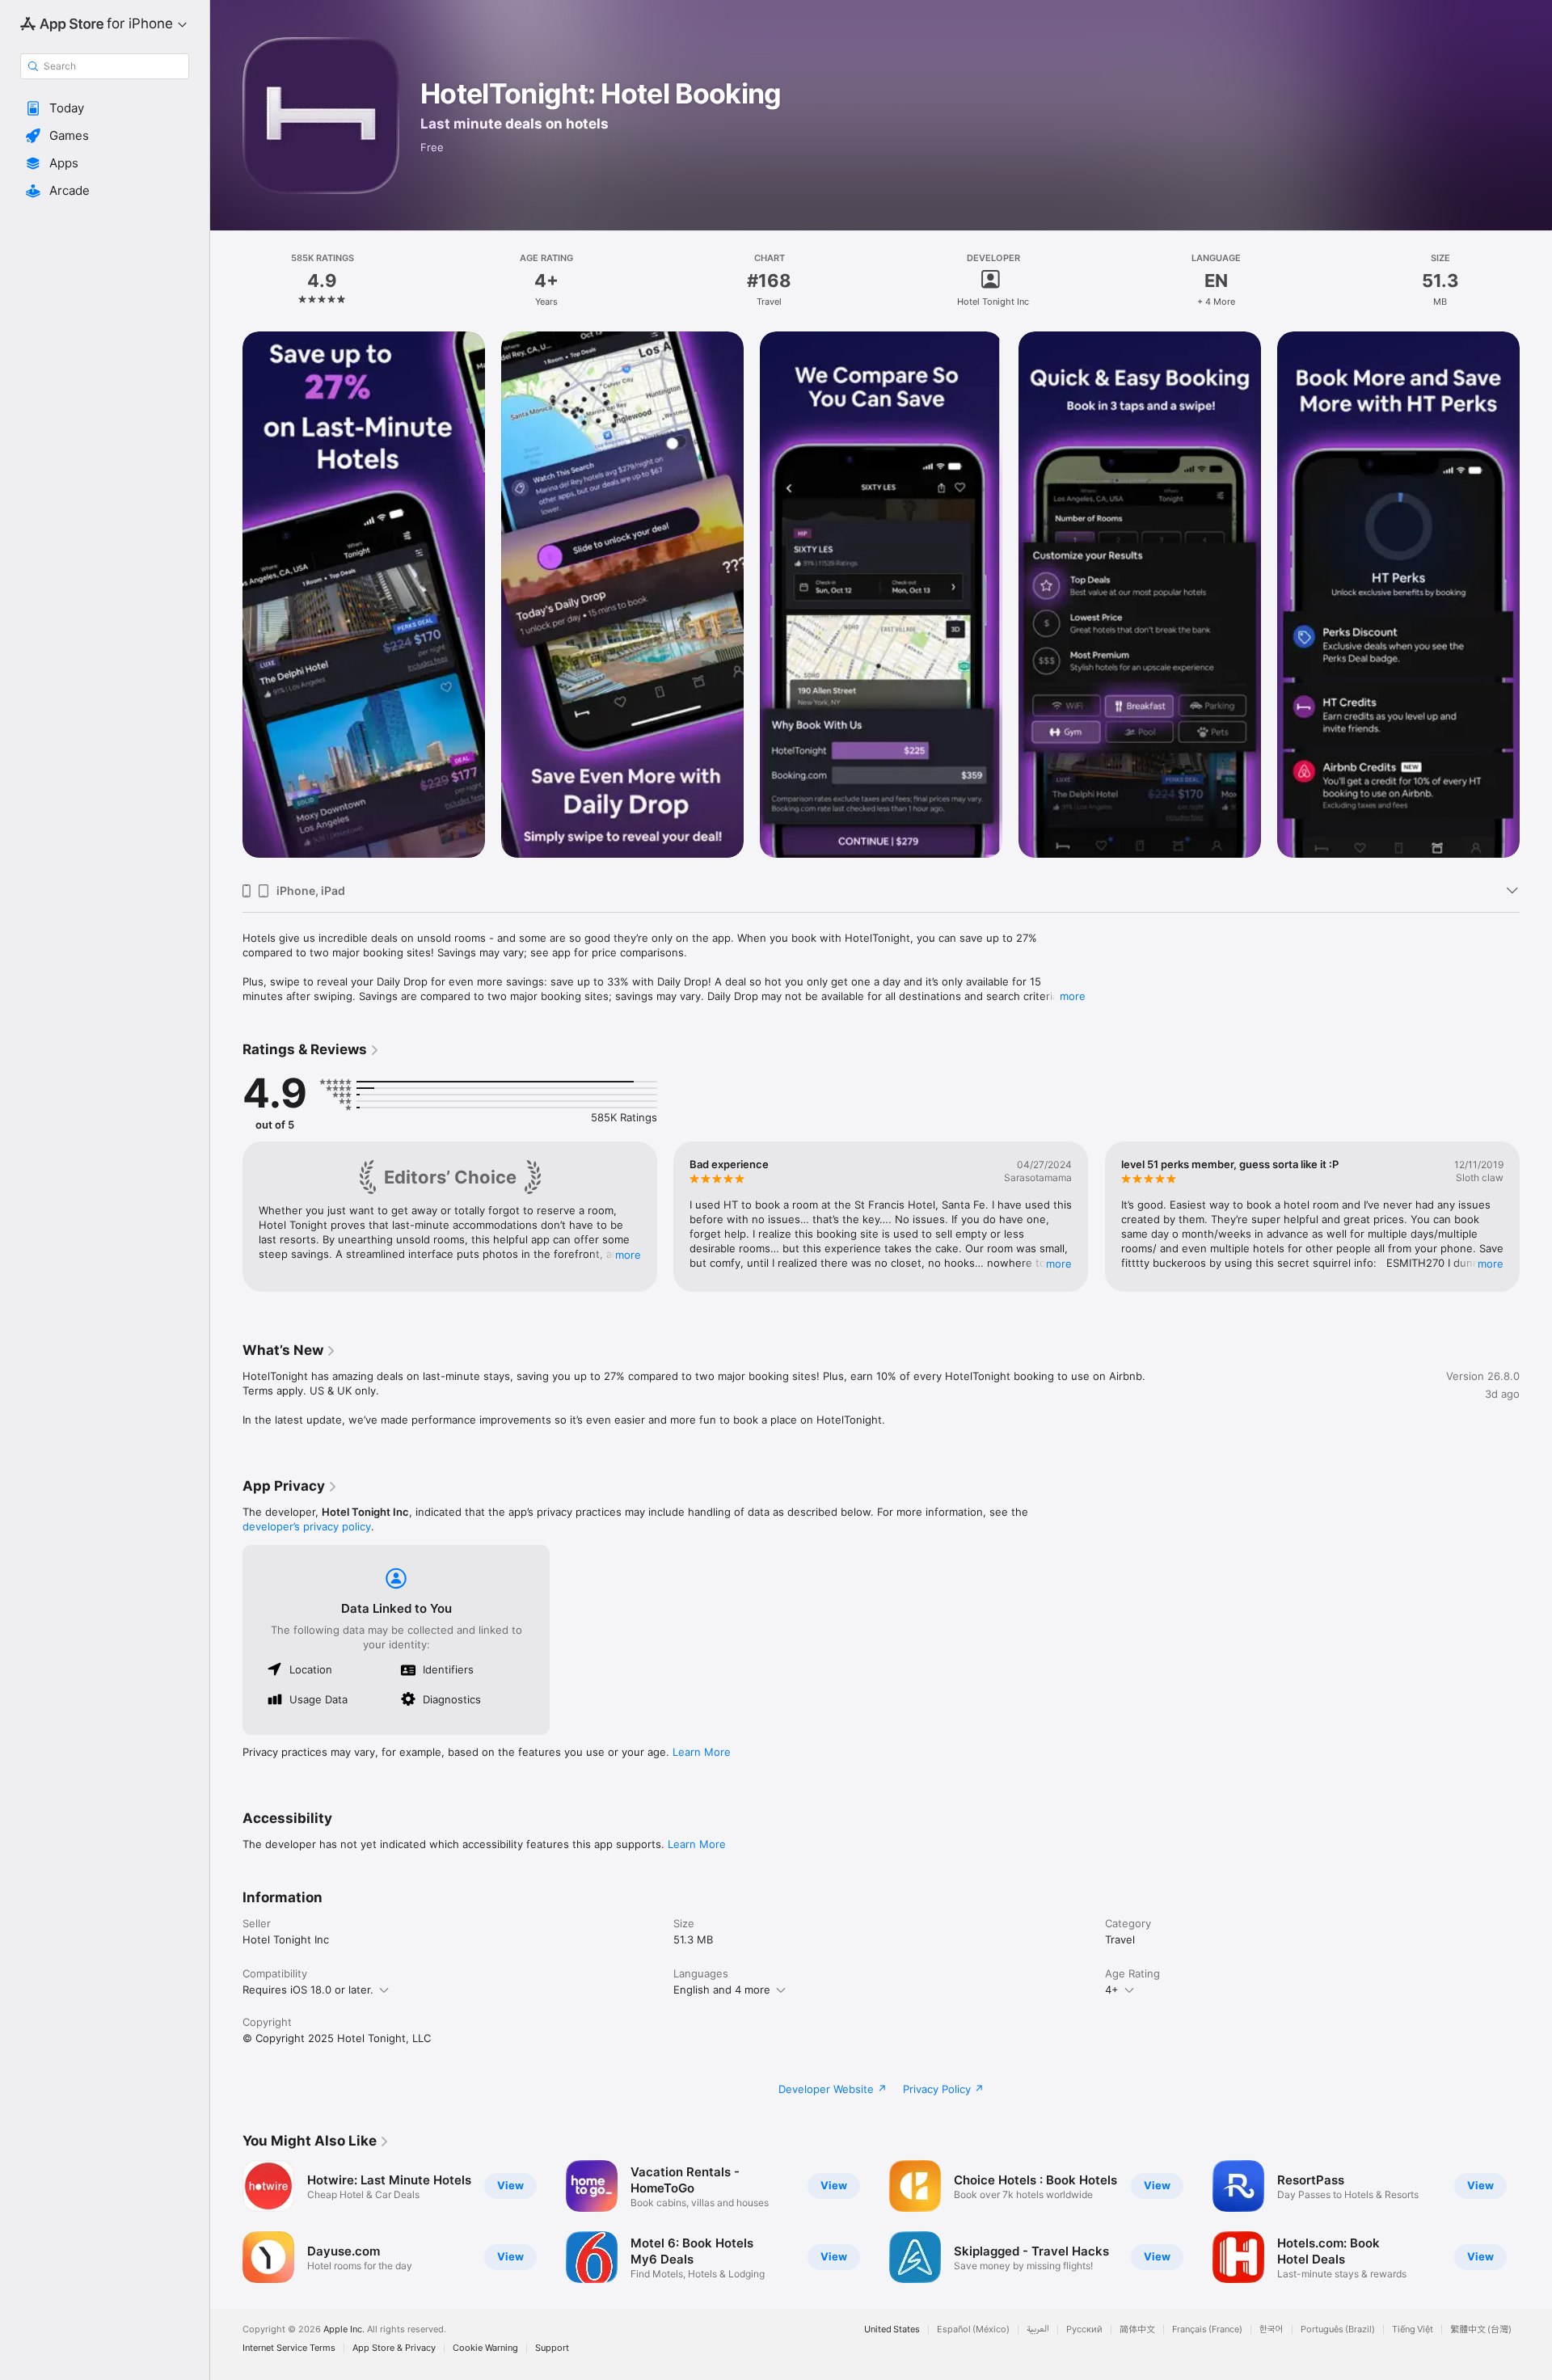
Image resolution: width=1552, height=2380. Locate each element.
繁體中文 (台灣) (1481, 2329)
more (1073, 996)
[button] (105, 108)
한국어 (1272, 2329)
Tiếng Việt (1413, 2329)
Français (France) (1207, 2329)
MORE (628, 1255)
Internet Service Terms (289, 2348)
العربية (1038, 2329)
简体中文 (1137, 2329)
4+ (1112, 1990)
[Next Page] (1536, 601)
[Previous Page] (226, 601)
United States (892, 2329)
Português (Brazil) (1338, 2329)
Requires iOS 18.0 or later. (308, 1990)
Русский (1084, 2329)
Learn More (702, 1752)
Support (552, 2348)
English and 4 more (722, 1990)
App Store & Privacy (394, 2348)
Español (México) (973, 2329)
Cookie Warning (485, 2348)
